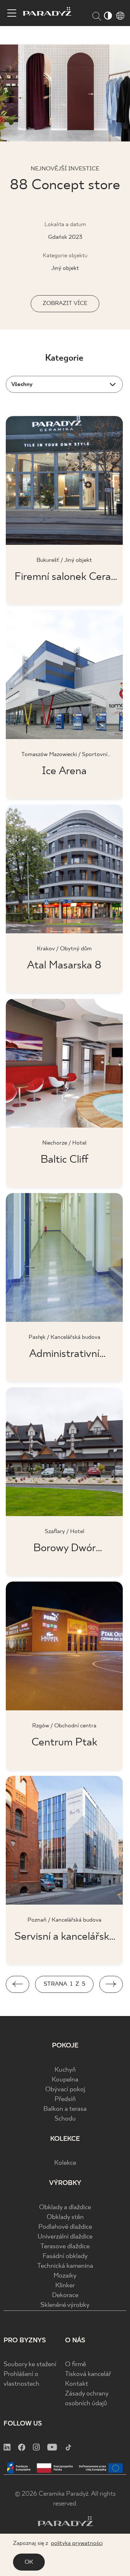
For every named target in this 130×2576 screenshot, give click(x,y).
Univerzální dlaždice (65, 2237)
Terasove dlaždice (65, 2247)
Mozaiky (65, 2276)
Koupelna (65, 2080)
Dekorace (65, 2295)
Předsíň (65, 2099)
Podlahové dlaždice (65, 2227)
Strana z (64, 1984)
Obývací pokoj (65, 2090)
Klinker (65, 2286)
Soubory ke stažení (30, 2365)
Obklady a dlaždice (65, 2208)
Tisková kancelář (88, 2374)
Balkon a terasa (65, 2109)
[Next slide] (111, 1984)
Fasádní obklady (65, 2256)
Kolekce (65, 2163)
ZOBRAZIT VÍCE (65, 303)
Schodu (65, 2119)
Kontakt (77, 2384)
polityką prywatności (77, 2543)
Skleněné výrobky (65, 2305)
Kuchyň (65, 2070)
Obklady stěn (65, 2217)
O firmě (75, 2365)
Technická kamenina (65, 2266)
